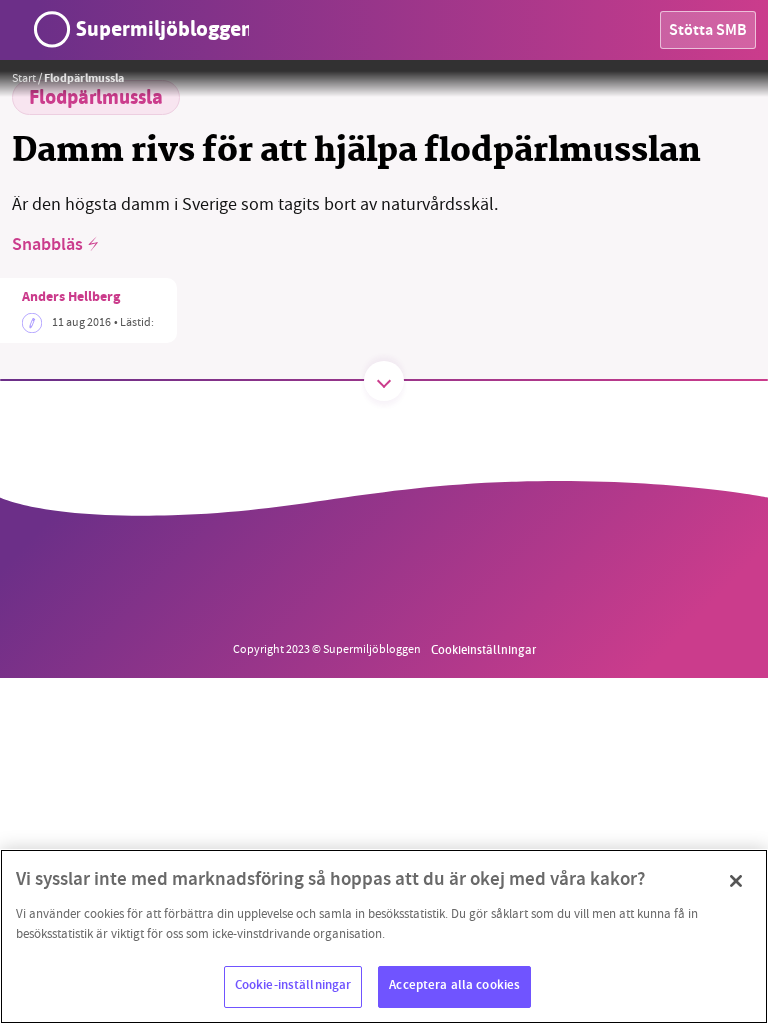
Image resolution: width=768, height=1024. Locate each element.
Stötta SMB (708, 31)
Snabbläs (47, 246)
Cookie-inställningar (293, 986)
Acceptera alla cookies (454, 986)
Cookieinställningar (483, 649)
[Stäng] (736, 881)
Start (24, 78)
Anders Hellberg (71, 298)
